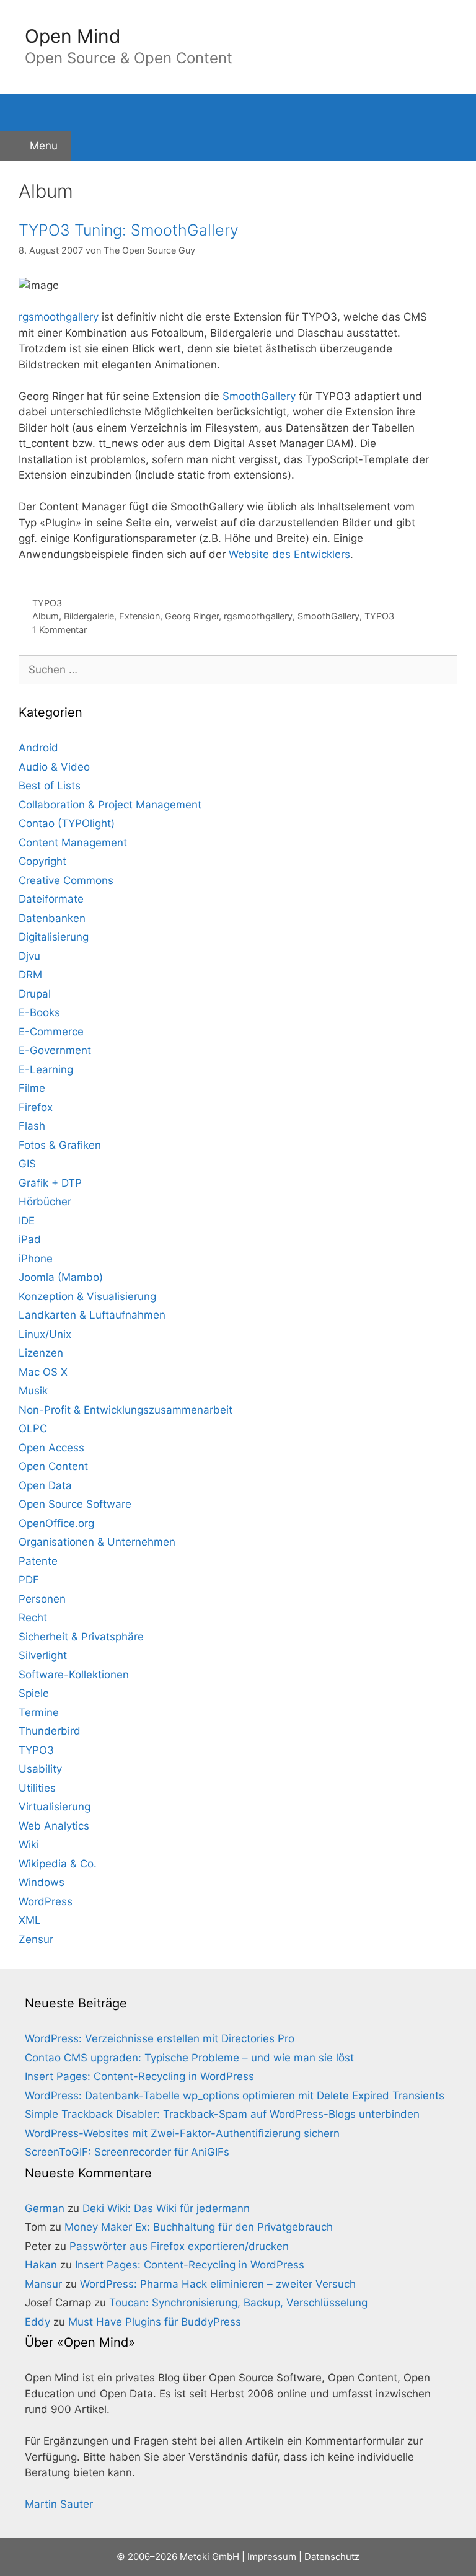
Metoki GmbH (209, 2556)
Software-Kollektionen (74, 1675)
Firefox (36, 1107)
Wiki (29, 1844)
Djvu (29, 956)
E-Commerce (51, 1032)
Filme (32, 1088)
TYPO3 (47, 603)
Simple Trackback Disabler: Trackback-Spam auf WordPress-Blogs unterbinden (222, 2114)
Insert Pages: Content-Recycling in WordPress (139, 2076)
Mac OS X (43, 1372)
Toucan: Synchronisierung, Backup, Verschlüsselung (238, 2303)
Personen (42, 1599)
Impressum (272, 2556)
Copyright (42, 861)
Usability (40, 1769)
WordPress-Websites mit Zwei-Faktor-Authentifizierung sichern (182, 2133)
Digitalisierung (54, 937)
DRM (30, 975)
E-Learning (46, 1069)
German (45, 2208)
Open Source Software (75, 1504)
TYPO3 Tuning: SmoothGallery (129, 230)
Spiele (34, 1693)
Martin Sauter (59, 2504)
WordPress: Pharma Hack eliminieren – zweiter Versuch (218, 2284)
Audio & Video (54, 767)
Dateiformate (51, 899)
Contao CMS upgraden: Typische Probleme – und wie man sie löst (189, 2058)
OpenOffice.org (56, 1523)
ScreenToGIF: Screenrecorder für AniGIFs (127, 2152)
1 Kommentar (59, 630)
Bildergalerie (89, 616)
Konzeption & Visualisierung (87, 1296)
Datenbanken (52, 918)
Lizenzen (41, 1353)
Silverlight (43, 1655)
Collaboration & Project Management (110, 805)
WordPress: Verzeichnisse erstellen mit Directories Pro (160, 2038)
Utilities (37, 1788)
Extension (139, 616)
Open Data (45, 1485)
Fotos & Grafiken (60, 1145)
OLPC (33, 1428)
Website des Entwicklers (289, 554)
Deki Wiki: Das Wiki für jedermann (166, 2208)
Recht (33, 1618)
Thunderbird (50, 1731)
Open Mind (73, 36)
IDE (27, 1221)
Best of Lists (50, 786)
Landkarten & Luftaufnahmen (92, 1315)
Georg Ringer (192, 616)
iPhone (36, 1259)
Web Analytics (54, 1826)
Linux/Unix (45, 1334)
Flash (32, 1126)
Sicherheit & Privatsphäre (81, 1637)
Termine (39, 1712)
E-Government (55, 1050)
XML (30, 1920)
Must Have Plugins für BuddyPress (155, 2322)
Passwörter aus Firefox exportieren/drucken (179, 2246)
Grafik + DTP (50, 1183)
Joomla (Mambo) (61, 1277)
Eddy (37, 2322)
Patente (38, 1561)
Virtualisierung (55, 1807)
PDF (29, 1580)
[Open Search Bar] (238, 113)
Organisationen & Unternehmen (97, 1542)
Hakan (41, 2265)
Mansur (43, 2284)
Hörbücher (45, 1202)
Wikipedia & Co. (58, 1864)
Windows (42, 1882)
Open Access (51, 1448)
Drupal (35, 994)
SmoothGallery (259, 396)
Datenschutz (332, 2556)
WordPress (46, 1901)
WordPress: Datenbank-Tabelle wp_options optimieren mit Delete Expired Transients (235, 2096)
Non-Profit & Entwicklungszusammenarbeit (126, 1410)
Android (38, 748)
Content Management (73, 843)
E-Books (39, 1012)
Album (46, 616)
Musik (33, 1391)
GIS (27, 1164)
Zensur (36, 1939)
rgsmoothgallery (59, 317)
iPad (30, 1239)
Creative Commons (66, 880)
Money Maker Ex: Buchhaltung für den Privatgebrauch (199, 2227)
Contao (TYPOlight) (67, 823)
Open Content (53, 1466)
